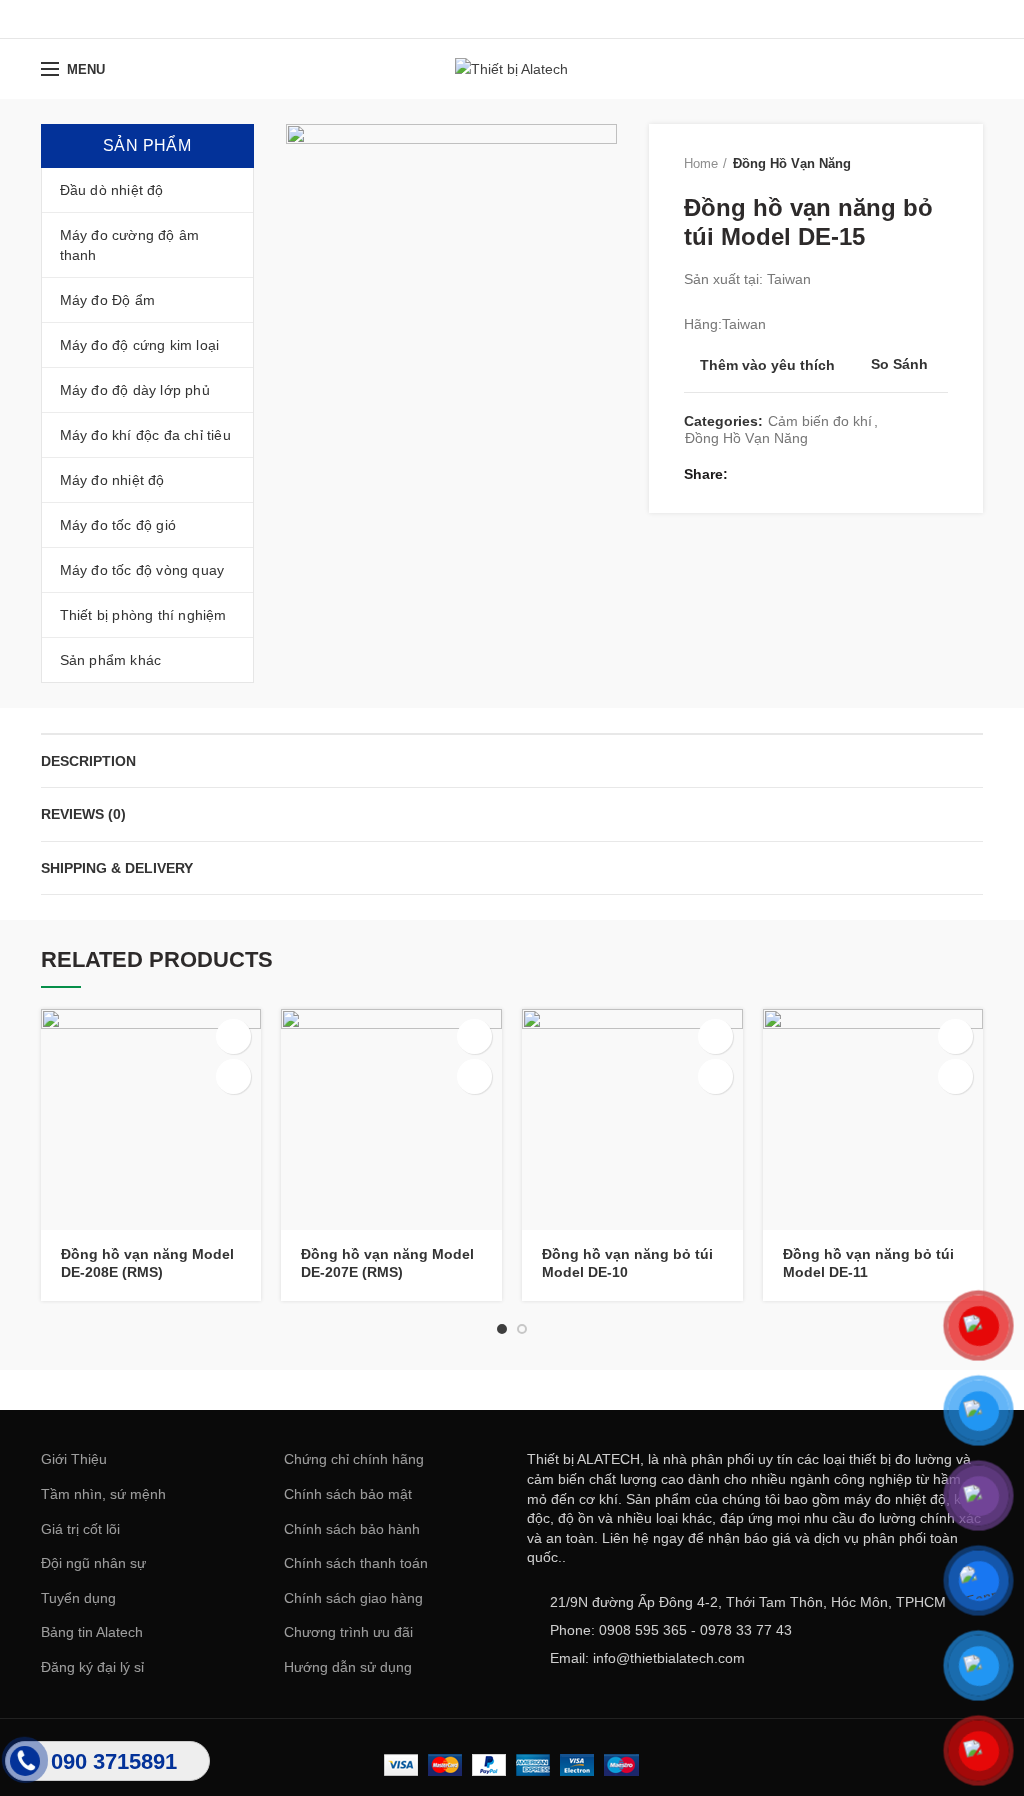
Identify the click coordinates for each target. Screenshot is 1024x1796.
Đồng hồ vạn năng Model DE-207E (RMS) (387, 1263)
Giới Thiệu (74, 1459)
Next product (938, 164)
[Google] (511, 19)
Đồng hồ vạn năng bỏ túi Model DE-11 (868, 1263)
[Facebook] (461, 19)
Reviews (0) (83, 814)
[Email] (536, 19)
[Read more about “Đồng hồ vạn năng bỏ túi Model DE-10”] (715, 1036)
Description (88, 761)
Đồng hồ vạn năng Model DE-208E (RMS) (147, 1263)
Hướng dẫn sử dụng (348, 1667)
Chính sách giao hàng (353, 1598)
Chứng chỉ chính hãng (354, 1459)
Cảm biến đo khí (820, 421)
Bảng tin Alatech (92, 1632)
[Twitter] (486, 19)
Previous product (898, 164)
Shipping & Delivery (117, 868)
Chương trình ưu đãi (348, 1632)
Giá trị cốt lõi (80, 1529)
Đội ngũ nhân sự (93, 1563)
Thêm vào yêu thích (767, 365)
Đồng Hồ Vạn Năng (792, 163)
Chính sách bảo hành (352, 1529)
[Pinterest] (561, 19)
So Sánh (899, 364)
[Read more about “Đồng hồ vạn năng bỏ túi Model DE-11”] (955, 1036)
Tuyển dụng (78, 1598)
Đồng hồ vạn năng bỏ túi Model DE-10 (627, 1263)
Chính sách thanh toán (356, 1563)
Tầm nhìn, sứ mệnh (103, 1494)
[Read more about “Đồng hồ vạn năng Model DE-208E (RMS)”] (233, 1036)
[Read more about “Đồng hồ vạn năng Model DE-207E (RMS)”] (474, 1036)
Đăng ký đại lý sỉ (92, 1667)
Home (701, 163)
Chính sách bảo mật (348, 1494)
